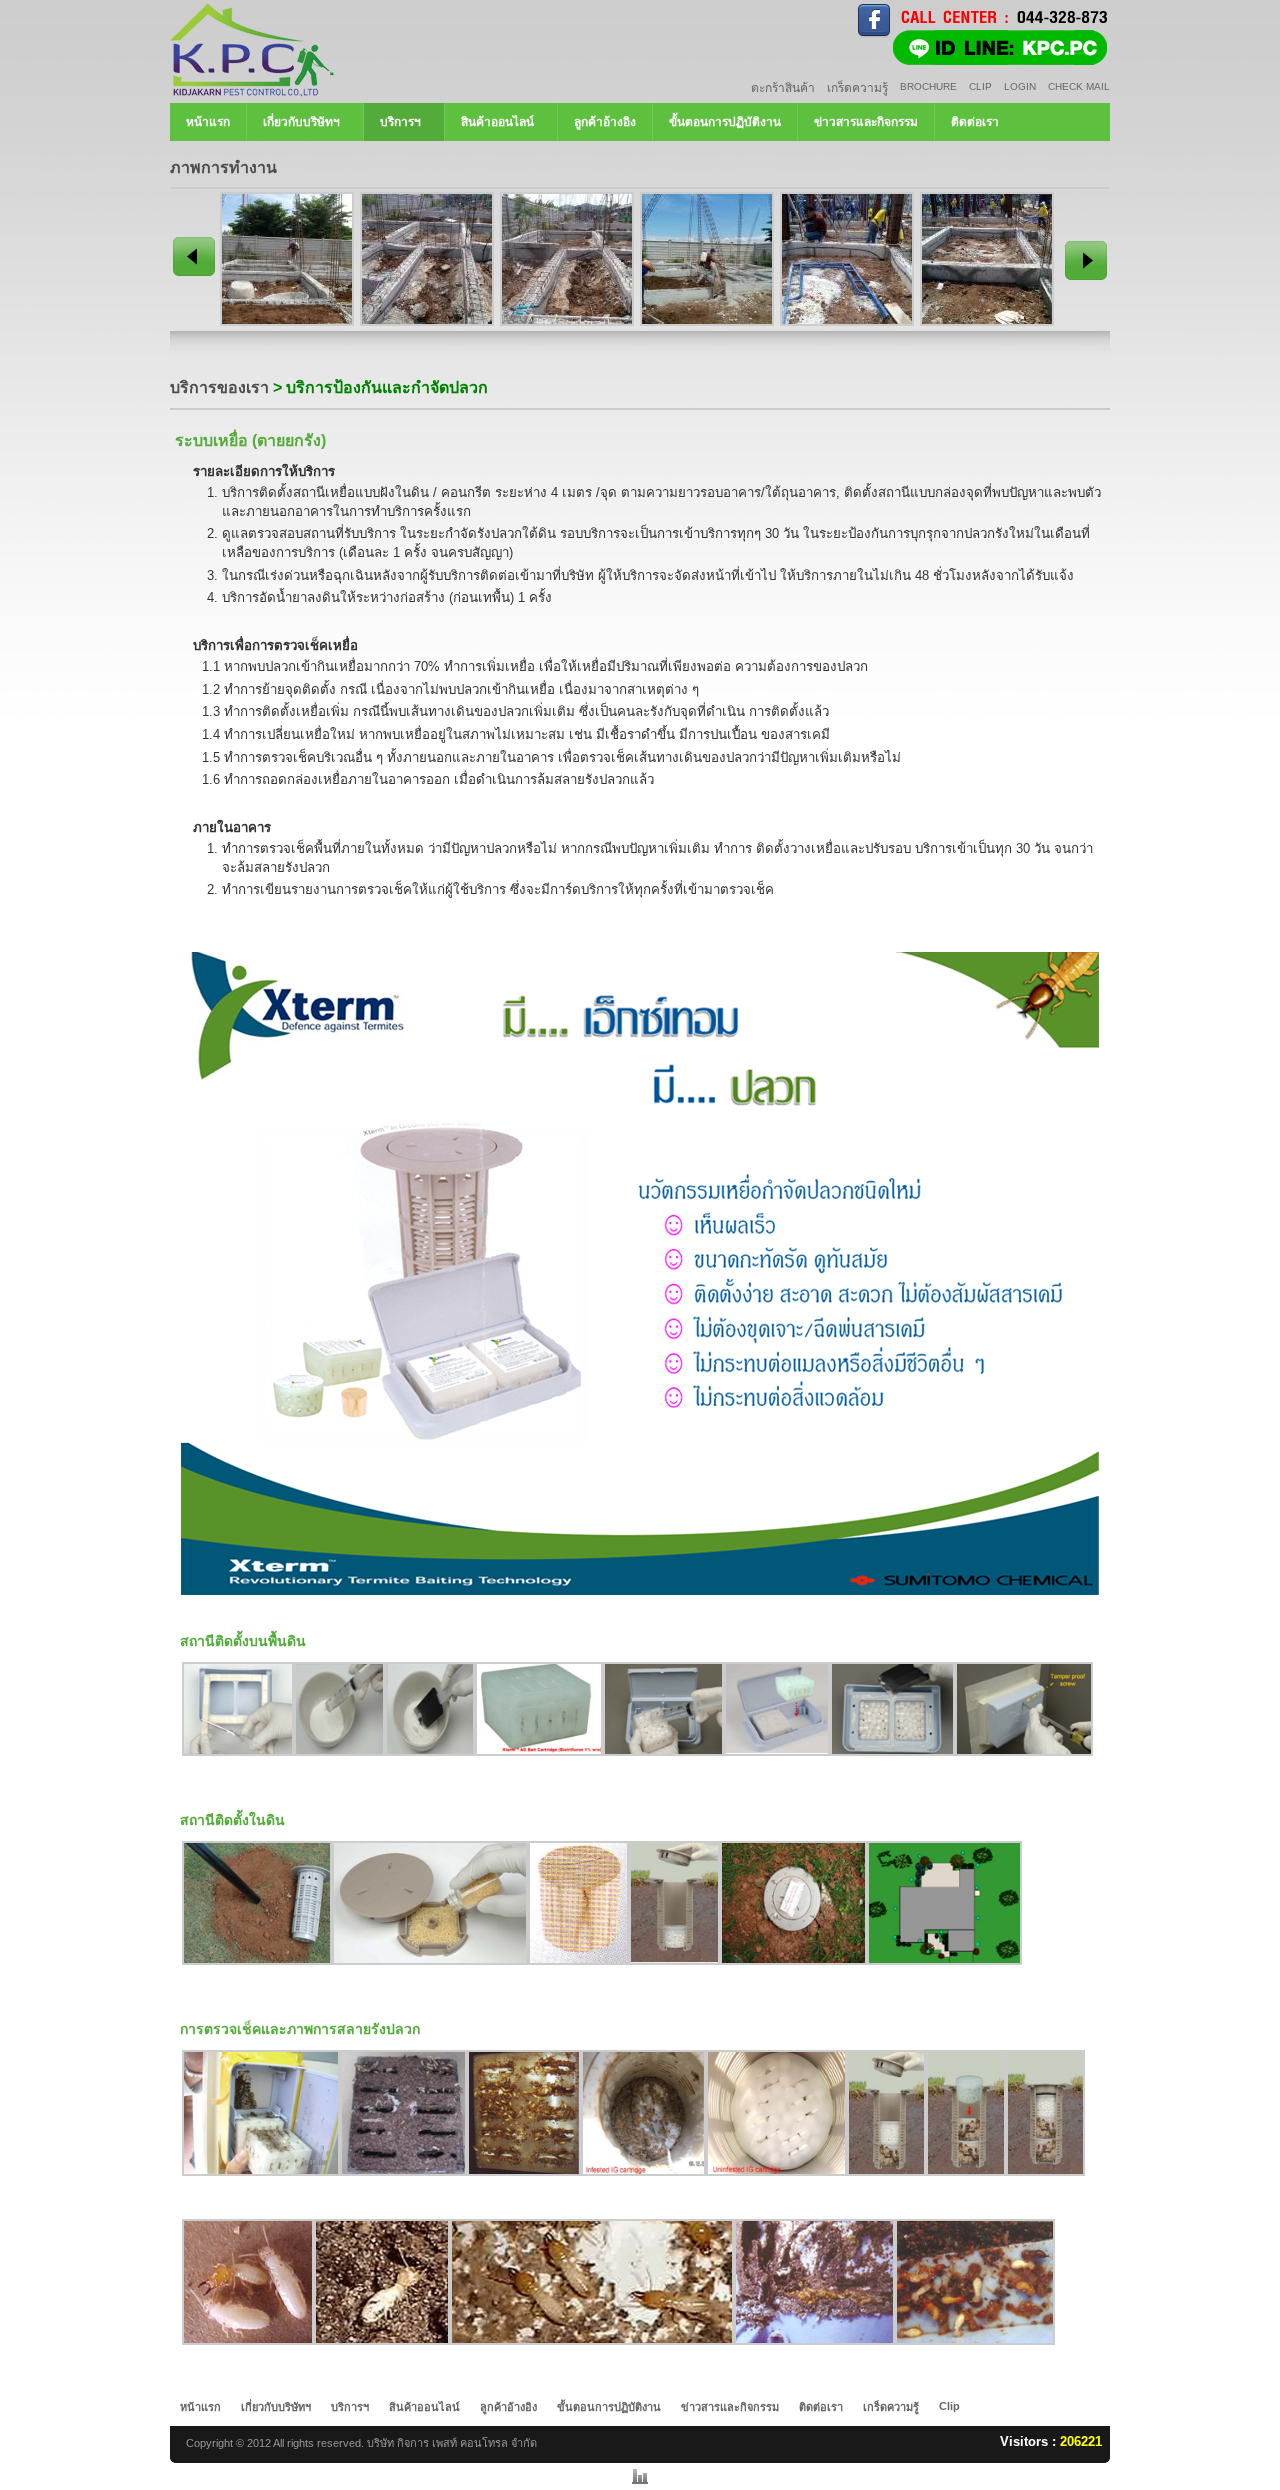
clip (980, 86)
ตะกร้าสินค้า (783, 88)
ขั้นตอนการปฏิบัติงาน (725, 122)
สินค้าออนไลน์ (497, 122)
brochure (928, 86)
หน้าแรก (208, 122)
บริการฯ (400, 122)
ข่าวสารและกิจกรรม (866, 122)
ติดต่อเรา (975, 122)
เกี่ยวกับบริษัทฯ (301, 122)
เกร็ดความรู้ (857, 88)
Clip (949, 2406)
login (1020, 86)
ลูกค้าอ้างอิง (605, 122)
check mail (1079, 86)
